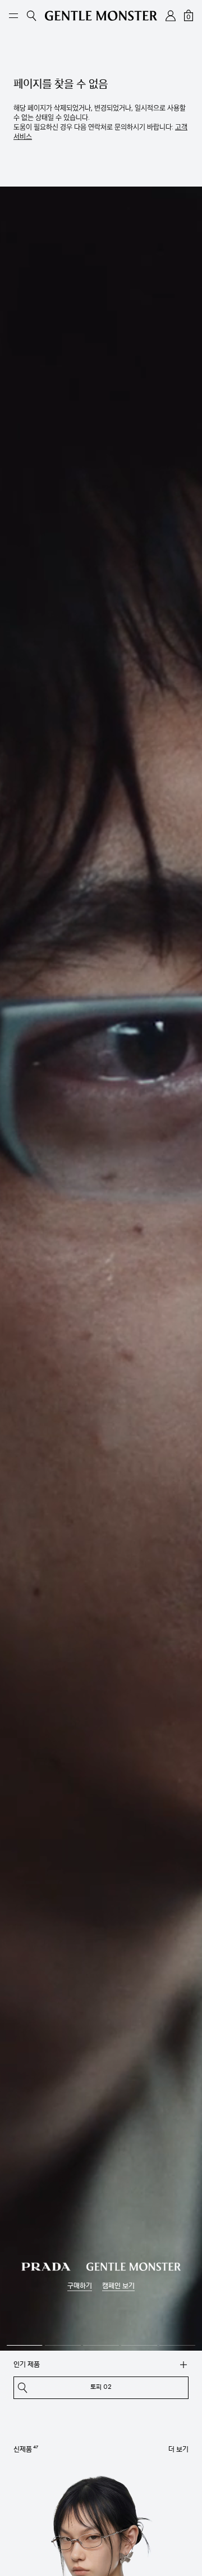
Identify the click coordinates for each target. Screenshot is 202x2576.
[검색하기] (183, 2365)
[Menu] (13, 16)
